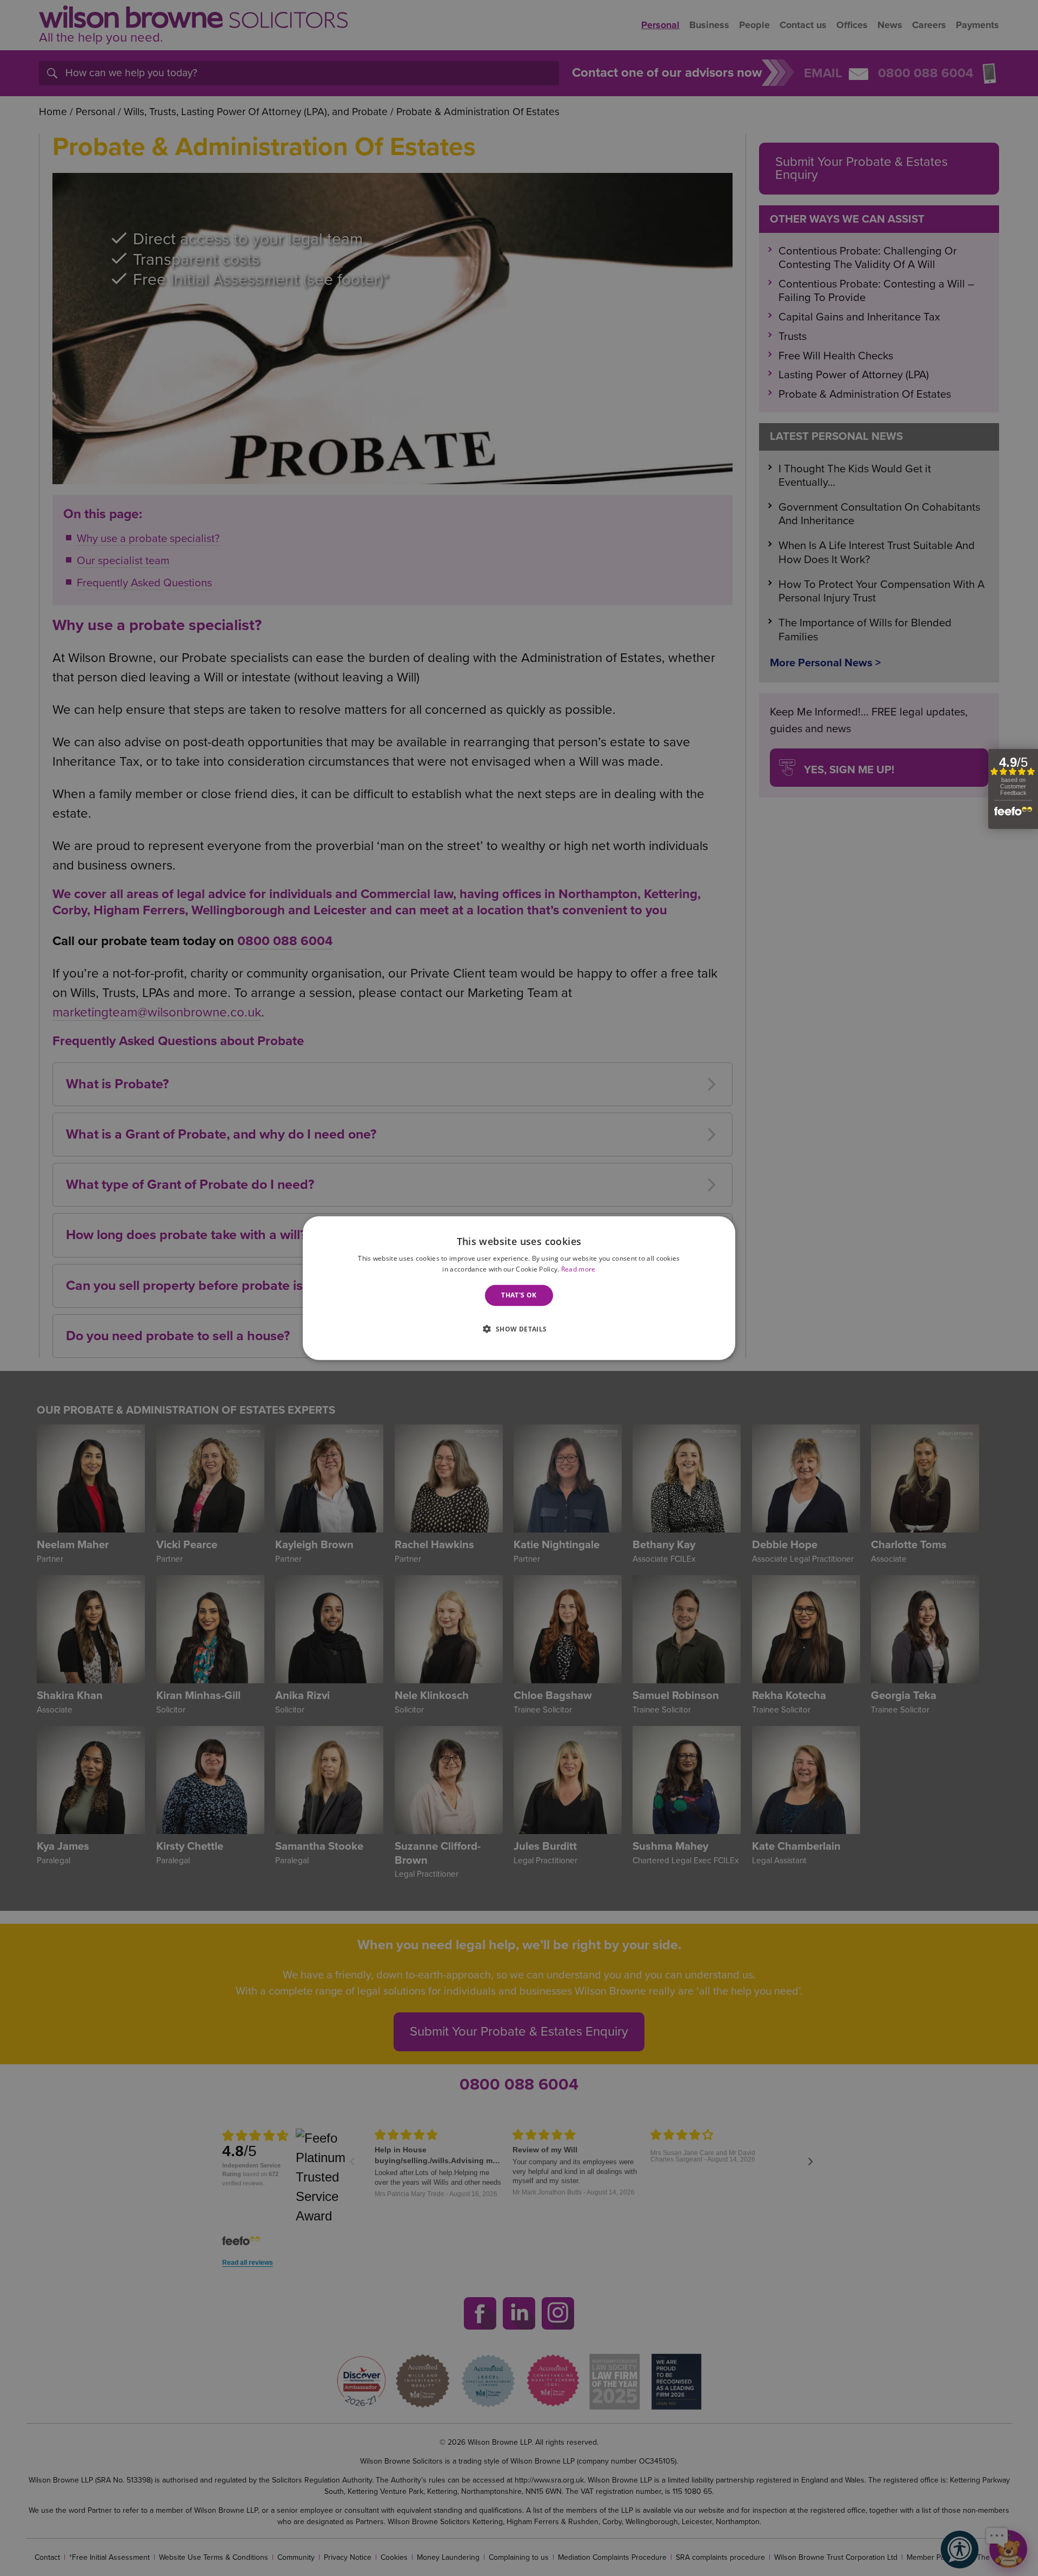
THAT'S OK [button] (519, 1295)
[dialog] (519, 1288)
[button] (519, 1328)
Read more (578, 1269)
